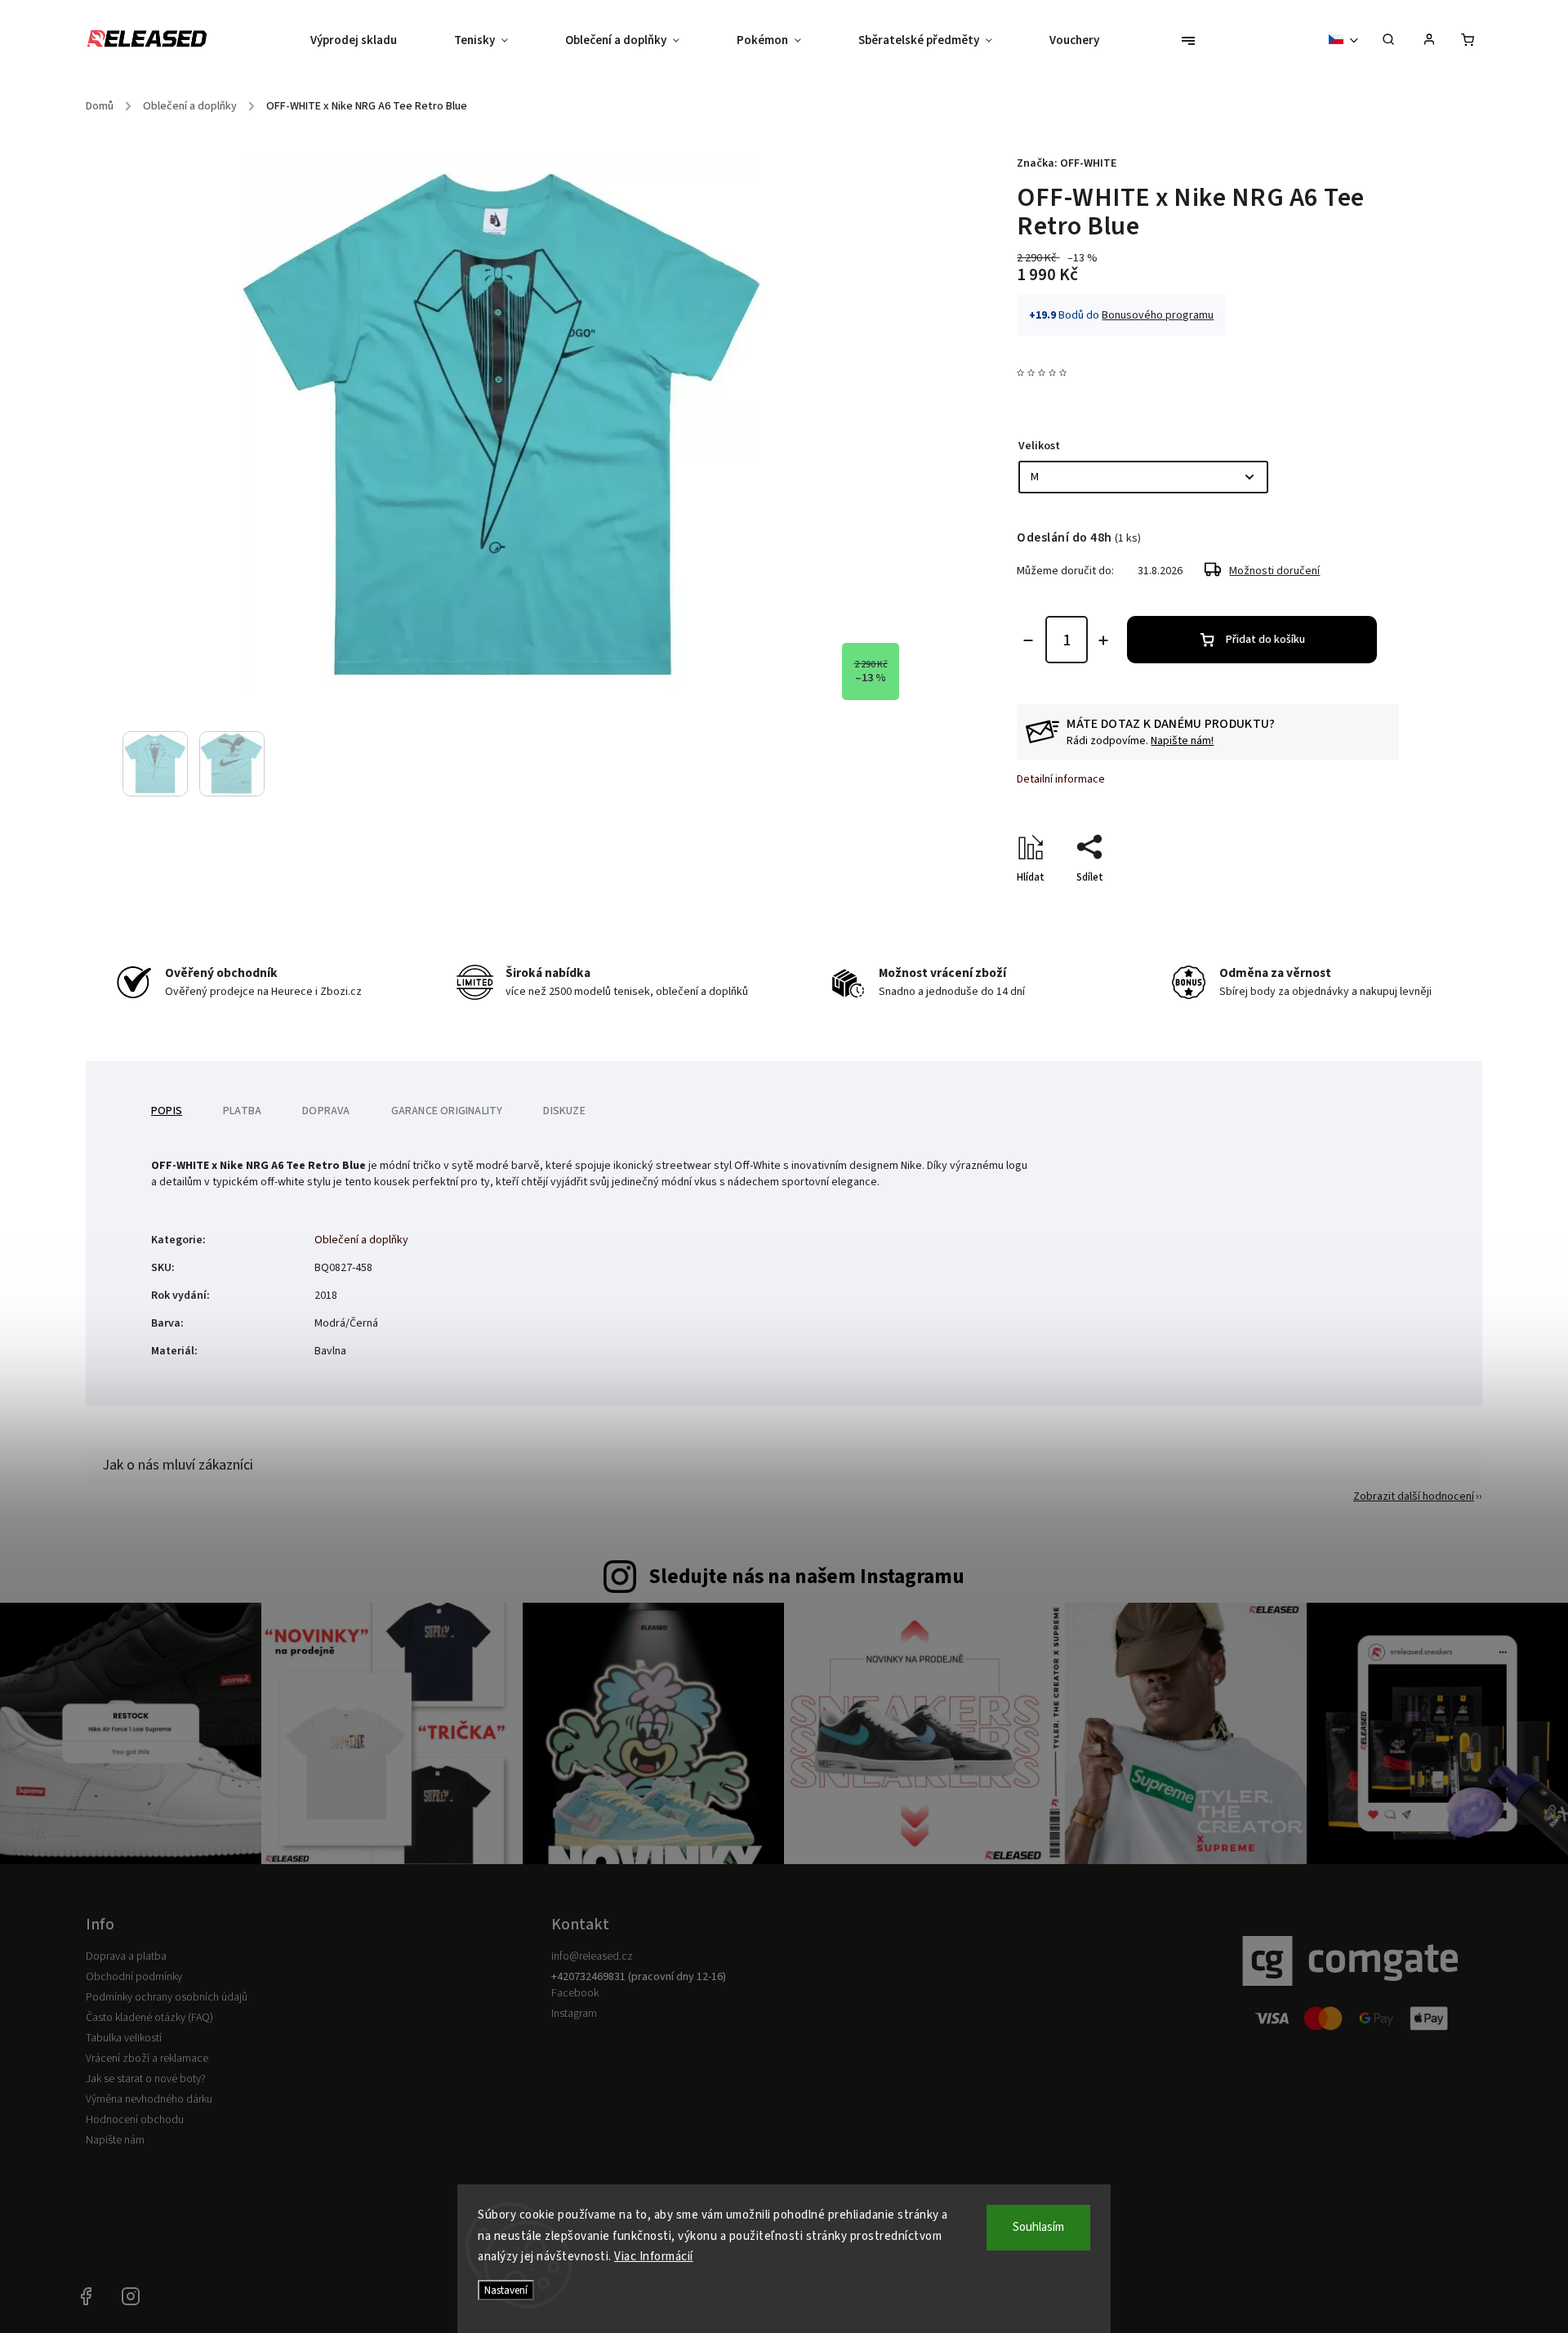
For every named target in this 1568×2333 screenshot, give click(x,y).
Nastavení (506, 2290)
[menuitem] (368, 41)
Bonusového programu (1158, 315)
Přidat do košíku (1265, 640)
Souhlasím (1038, 2227)
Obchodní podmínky (134, 1977)
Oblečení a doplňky (361, 1240)
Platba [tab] (242, 1111)
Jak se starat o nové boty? (146, 2079)
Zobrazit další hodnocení (1414, 1497)
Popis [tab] (167, 1111)
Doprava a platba (126, 1956)
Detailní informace (1061, 779)
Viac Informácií (654, 2257)
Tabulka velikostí (124, 2038)
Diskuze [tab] (564, 1111)
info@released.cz (592, 1956)
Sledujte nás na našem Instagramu (806, 1577)
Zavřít (1347, 906)
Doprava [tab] (326, 1111)
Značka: (1067, 163)
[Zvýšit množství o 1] (1103, 640)
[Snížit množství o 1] (1028, 640)
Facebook (575, 1993)
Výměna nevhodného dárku (149, 2099)
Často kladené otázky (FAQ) (149, 2018)
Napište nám (115, 2140)
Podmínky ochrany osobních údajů (167, 1997)
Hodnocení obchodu (135, 2120)
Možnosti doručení (1274, 571)
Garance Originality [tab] (447, 1111)
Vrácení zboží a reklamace (147, 2059)
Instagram (574, 2014)
